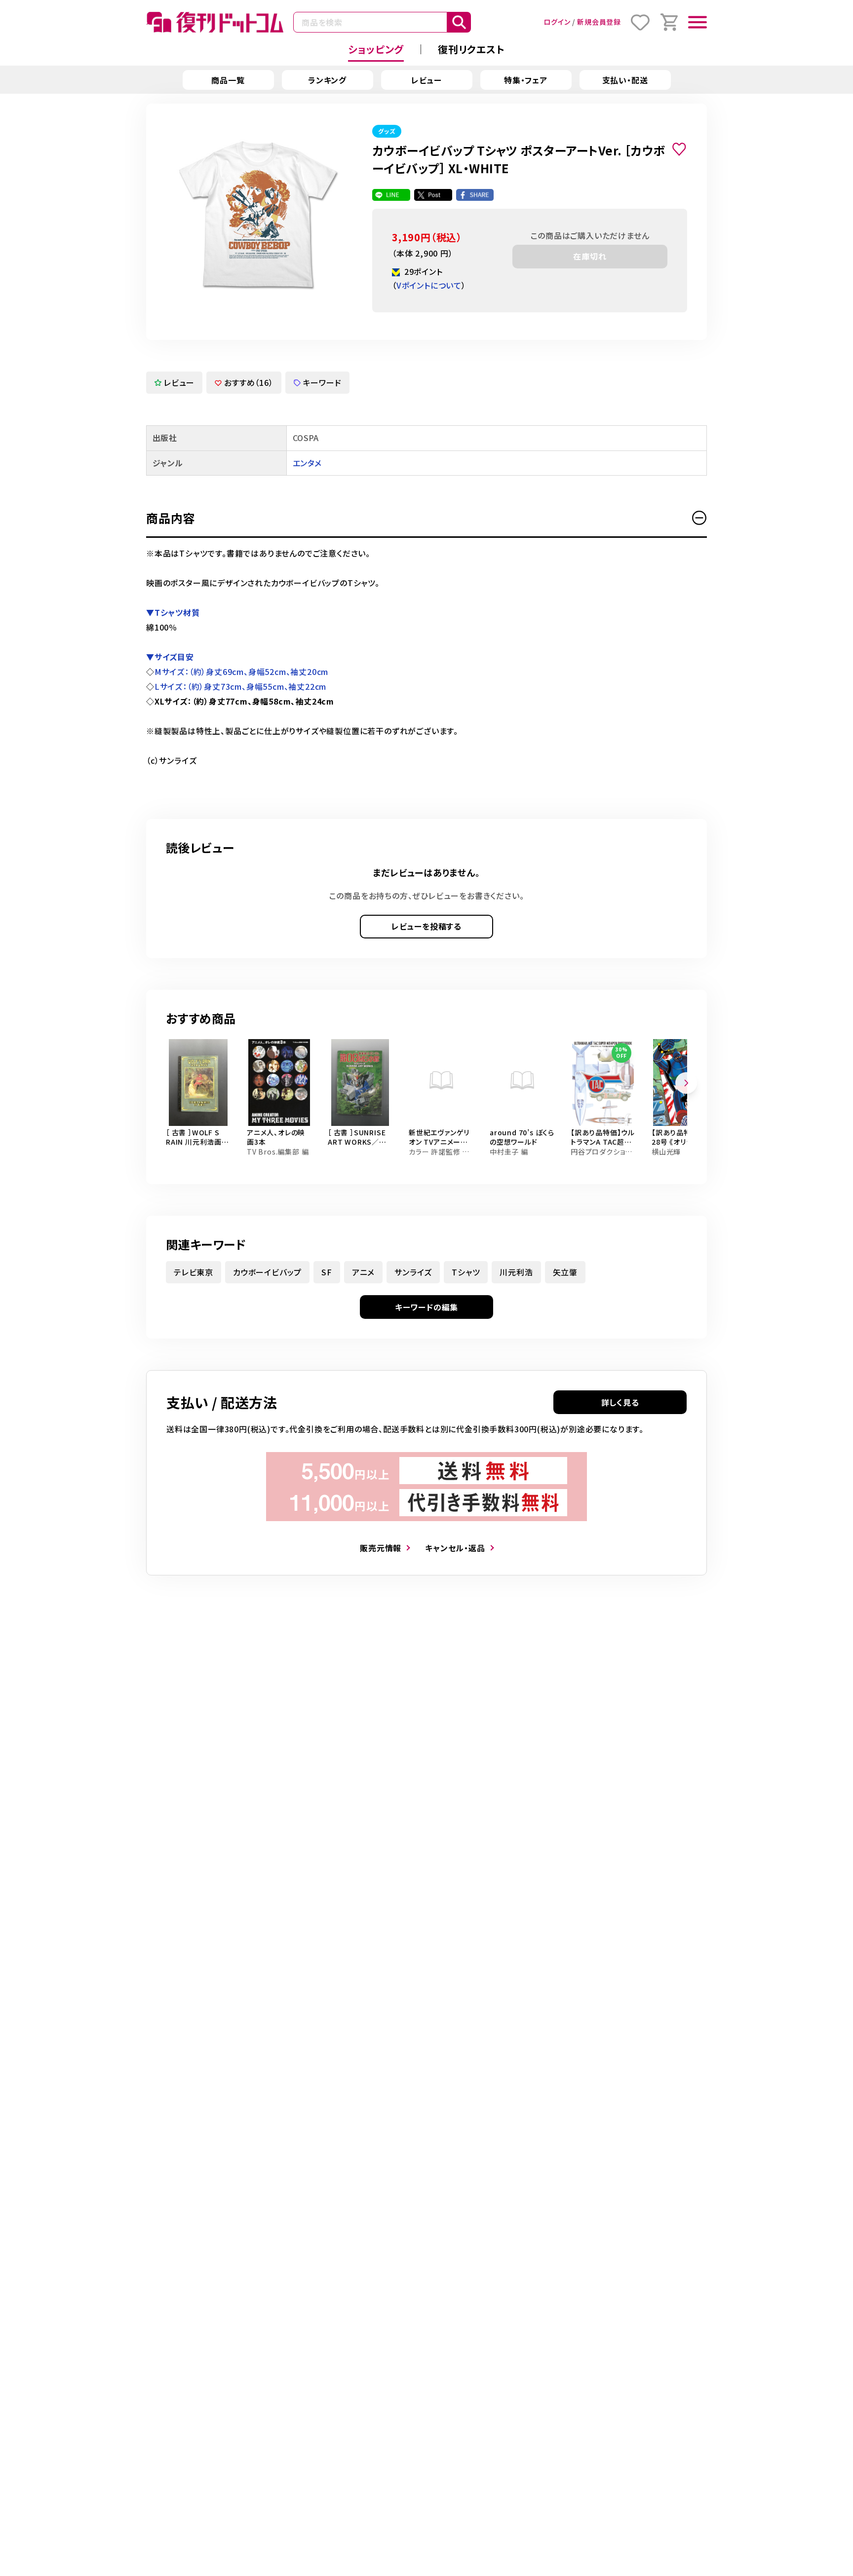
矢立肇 (565, 1272)
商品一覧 (228, 80)
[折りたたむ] (699, 518)
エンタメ (307, 463)
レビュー (426, 80)
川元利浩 (516, 1272)
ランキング (327, 80)
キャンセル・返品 (455, 1548)
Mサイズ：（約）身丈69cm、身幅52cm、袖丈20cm (241, 672)
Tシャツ (466, 1272)
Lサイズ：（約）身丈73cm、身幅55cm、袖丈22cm (240, 686)
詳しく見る (620, 1402)
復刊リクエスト (471, 49)
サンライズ (413, 1272)
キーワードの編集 (426, 1307)
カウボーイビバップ (267, 1272)
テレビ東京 (194, 1272)
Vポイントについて (429, 285)
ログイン (557, 22)
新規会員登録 (599, 22)
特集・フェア (526, 80)
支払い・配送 (625, 80)
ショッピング (376, 49)
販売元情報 (381, 1548)
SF (327, 1272)
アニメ (363, 1272)
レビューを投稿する (426, 926)
